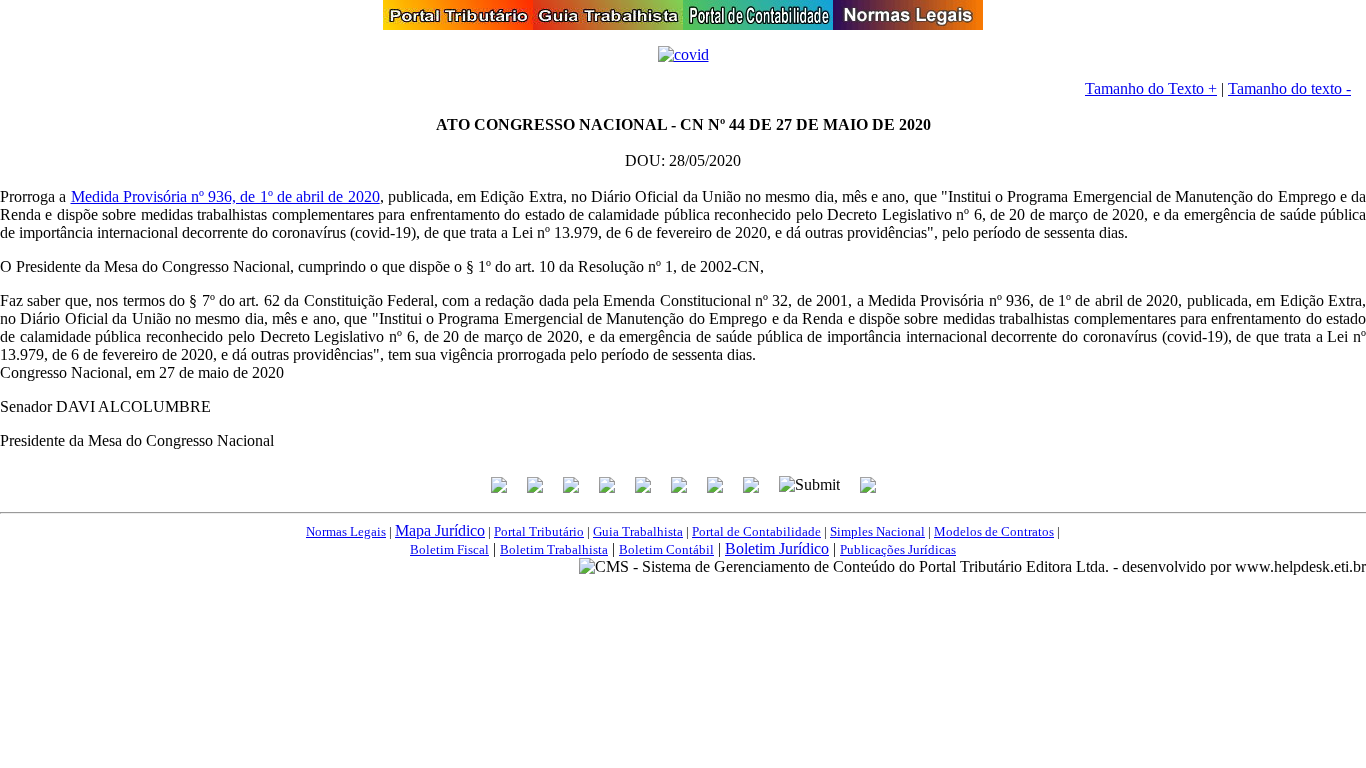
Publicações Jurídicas (898, 549)
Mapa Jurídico (440, 530)
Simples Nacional (877, 531)
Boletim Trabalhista (554, 549)
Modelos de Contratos (994, 531)
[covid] (683, 54)
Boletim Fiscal (449, 549)
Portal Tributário (539, 531)
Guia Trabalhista (638, 531)
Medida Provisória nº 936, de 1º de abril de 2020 (225, 196)
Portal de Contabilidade (756, 531)
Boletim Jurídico (777, 548)
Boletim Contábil (666, 549)
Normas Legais (346, 531)
